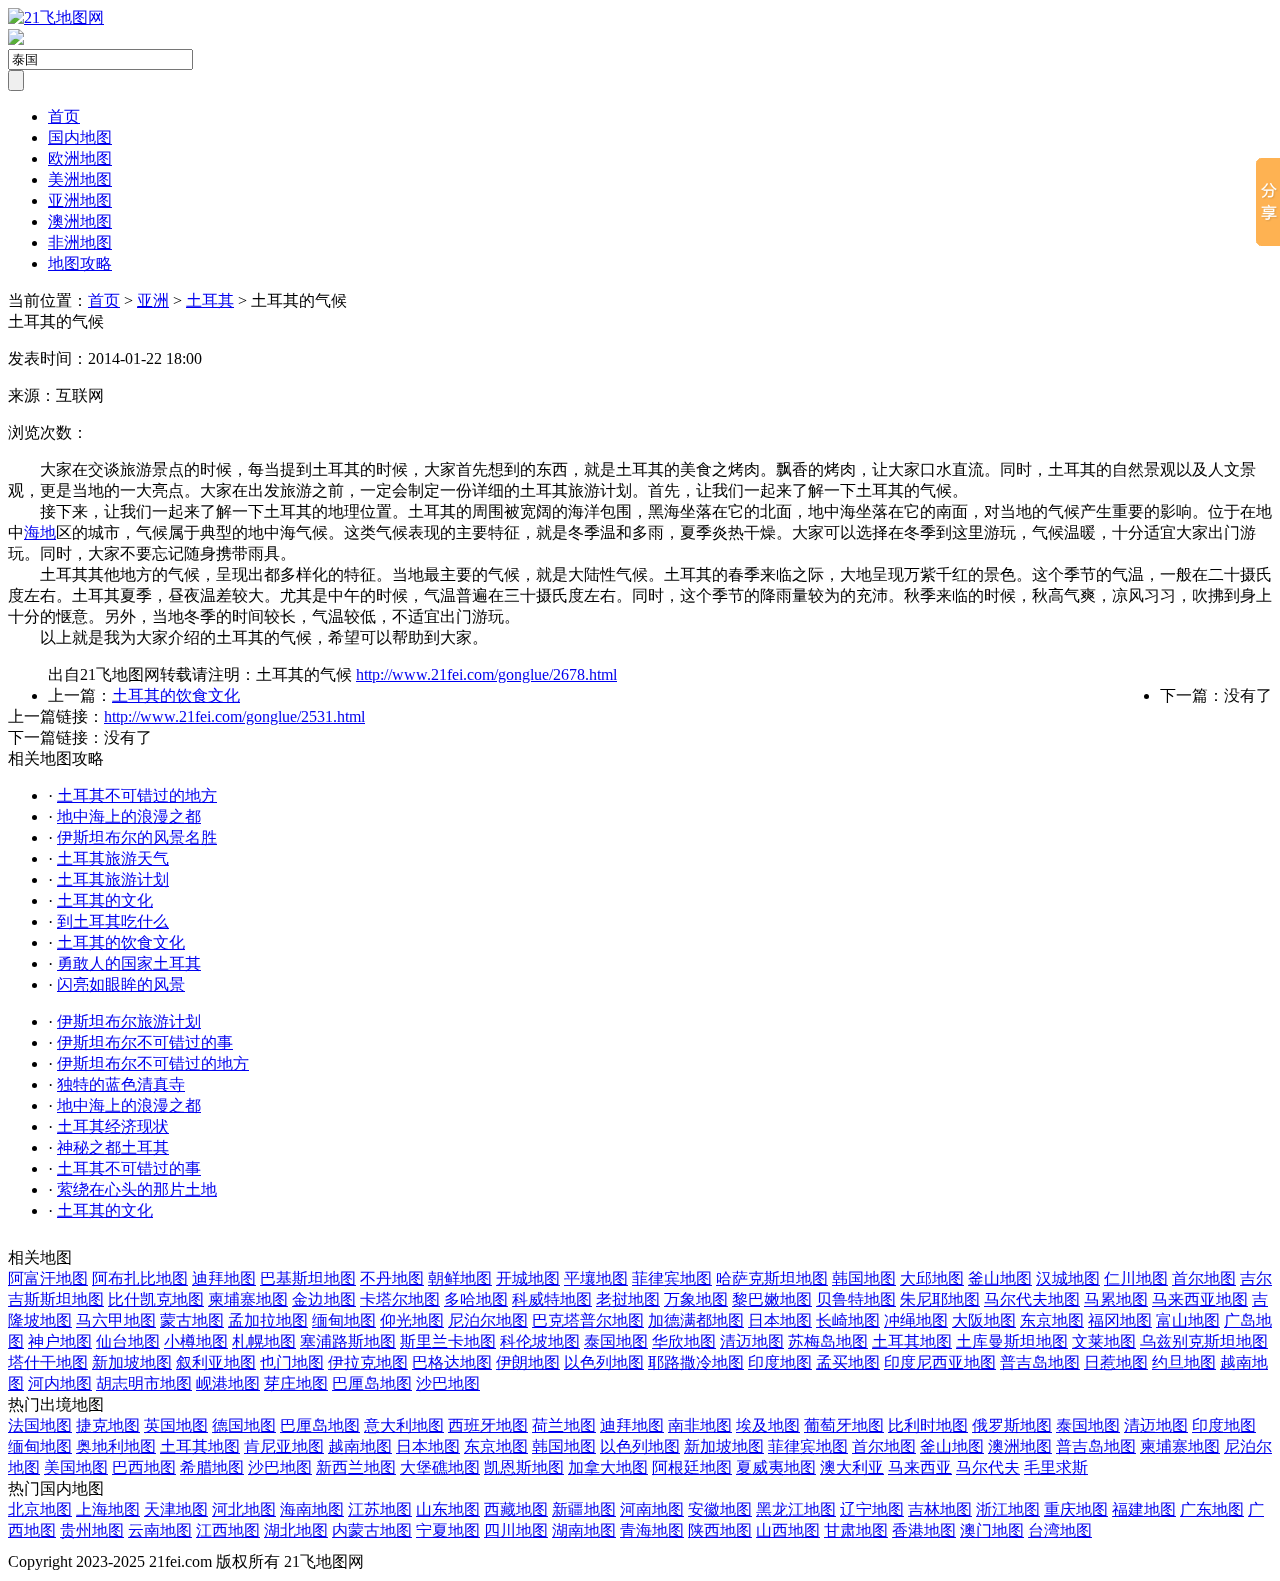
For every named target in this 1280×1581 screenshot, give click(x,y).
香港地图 (924, 1530)
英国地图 (176, 1425)
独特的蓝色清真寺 (121, 1084)
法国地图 (40, 1425)
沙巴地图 (448, 1383)
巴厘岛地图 (372, 1383)
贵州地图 (92, 1530)
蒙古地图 (192, 1320)
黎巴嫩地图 (772, 1299)
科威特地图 (552, 1299)
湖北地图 (296, 1530)
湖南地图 (584, 1530)
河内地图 (60, 1383)
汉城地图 (1068, 1278)
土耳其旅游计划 (113, 879)
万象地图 (696, 1299)
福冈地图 (1120, 1320)
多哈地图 (476, 1299)
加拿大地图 (608, 1467)
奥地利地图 (116, 1446)
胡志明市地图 (144, 1383)
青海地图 (652, 1530)
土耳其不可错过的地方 (137, 795)
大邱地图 (932, 1278)
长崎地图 (848, 1320)
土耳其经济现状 (113, 1126)
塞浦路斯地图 (348, 1341)
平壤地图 (596, 1278)
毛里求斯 (1056, 1467)
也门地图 (292, 1362)
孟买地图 (848, 1362)
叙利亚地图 (216, 1362)
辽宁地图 (872, 1509)
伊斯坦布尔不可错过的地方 (153, 1063)
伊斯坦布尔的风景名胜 (137, 837)
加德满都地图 (696, 1320)
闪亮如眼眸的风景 (121, 984)
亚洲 (153, 300)
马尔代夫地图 (1032, 1299)
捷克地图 (108, 1425)
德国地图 (244, 1425)
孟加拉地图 (268, 1320)
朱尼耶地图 (940, 1299)
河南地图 (652, 1509)
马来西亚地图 (1200, 1299)
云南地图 (160, 1530)
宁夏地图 (448, 1530)
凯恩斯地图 (524, 1467)
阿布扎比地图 (140, 1278)
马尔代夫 (988, 1467)
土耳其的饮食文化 (176, 695)
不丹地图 (392, 1278)
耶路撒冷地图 (696, 1362)
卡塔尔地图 (400, 1299)
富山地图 (1188, 1320)
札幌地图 (264, 1341)
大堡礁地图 (440, 1467)
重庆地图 (1076, 1509)
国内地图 (80, 137)
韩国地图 (864, 1278)
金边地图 (324, 1299)
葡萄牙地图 (844, 1425)
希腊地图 (212, 1467)
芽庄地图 (296, 1383)
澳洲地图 (80, 221)
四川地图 (516, 1530)
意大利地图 (404, 1425)
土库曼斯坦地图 (1012, 1341)
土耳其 (210, 300)
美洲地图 (80, 179)
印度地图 (780, 1362)
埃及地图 (768, 1425)
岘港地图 (228, 1383)
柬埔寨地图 (248, 1299)
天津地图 (176, 1509)
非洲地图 (80, 242)
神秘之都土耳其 (113, 1147)
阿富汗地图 (48, 1278)
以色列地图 (604, 1362)
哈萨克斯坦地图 (772, 1278)
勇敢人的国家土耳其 (129, 963)
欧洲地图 (80, 158)
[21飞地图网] (56, 17)
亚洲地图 (80, 200)
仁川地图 (1136, 1278)
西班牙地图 (488, 1425)
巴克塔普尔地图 (588, 1320)
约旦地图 (1184, 1362)
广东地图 (1212, 1509)
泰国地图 (616, 1341)
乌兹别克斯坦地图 (1204, 1341)
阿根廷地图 (692, 1467)
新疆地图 (584, 1509)
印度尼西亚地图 (940, 1362)
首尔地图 (1204, 1278)
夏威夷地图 (776, 1467)
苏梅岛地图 (828, 1341)
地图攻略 (80, 263)
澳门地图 (992, 1530)
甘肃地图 (856, 1530)
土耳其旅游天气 (113, 858)
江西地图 (228, 1530)
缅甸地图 (344, 1320)
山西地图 (788, 1530)
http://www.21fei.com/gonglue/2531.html (234, 716)
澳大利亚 (852, 1467)
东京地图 (1052, 1320)
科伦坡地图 (540, 1341)
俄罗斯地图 (1012, 1425)
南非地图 (700, 1425)
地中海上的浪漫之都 (129, 816)
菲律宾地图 (672, 1278)
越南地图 (360, 1446)
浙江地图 (1008, 1509)
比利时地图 (928, 1425)
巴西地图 (144, 1467)
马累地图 (1116, 1299)
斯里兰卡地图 (448, 1341)
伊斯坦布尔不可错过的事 (145, 1042)
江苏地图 (380, 1509)
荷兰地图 (564, 1425)
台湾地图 (1060, 1530)
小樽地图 (196, 1341)
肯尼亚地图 (284, 1446)
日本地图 (780, 1320)
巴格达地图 (452, 1362)
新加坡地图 (132, 1362)
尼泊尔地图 (488, 1320)
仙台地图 (128, 1341)
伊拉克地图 (368, 1362)
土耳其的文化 (105, 900)
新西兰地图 (356, 1467)
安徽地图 (720, 1509)
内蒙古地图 (372, 1530)
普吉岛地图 (1040, 1362)
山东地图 (448, 1509)
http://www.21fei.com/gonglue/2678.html (486, 674)
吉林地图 (940, 1509)
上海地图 (108, 1509)
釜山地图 (1000, 1278)
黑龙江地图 (796, 1509)
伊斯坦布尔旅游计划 (129, 1021)
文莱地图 (1104, 1341)
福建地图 (1144, 1509)
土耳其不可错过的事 (129, 1168)
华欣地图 (684, 1341)
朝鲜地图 (460, 1278)
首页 (64, 116)
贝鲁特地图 (856, 1299)
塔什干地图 (48, 1362)
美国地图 (76, 1467)
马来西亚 (920, 1467)
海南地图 (312, 1509)
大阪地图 (984, 1320)
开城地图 (528, 1278)
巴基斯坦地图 (308, 1278)
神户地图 (60, 1341)
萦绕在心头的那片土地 (137, 1189)
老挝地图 (628, 1299)
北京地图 (40, 1509)
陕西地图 (720, 1530)
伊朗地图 (528, 1362)
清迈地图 (752, 1341)
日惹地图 (1116, 1362)
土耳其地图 (912, 1341)
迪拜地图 (224, 1278)
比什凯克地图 (156, 1299)
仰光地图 (412, 1320)
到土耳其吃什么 (113, 921)
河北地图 (244, 1509)
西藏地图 (516, 1509)
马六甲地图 (116, 1320)
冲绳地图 (916, 1320)
